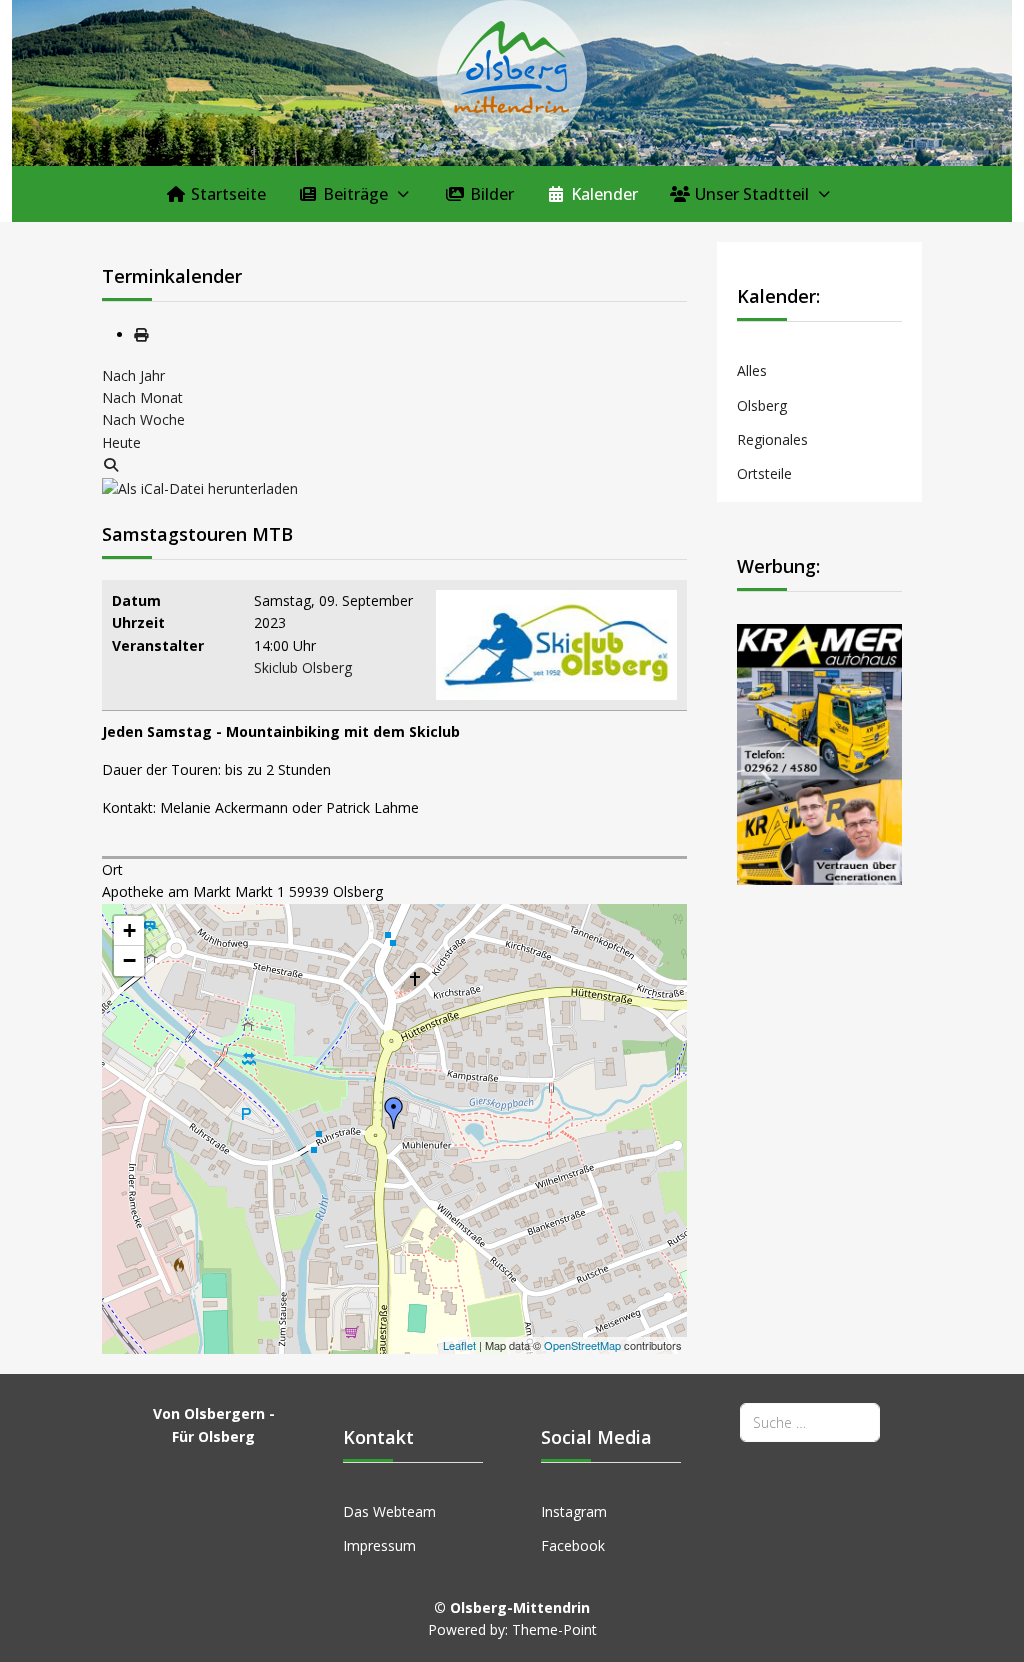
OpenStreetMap (582, 1345)
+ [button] (129, 930)
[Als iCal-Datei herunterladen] (200, 487)
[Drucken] (141, 334)
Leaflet (459, 1345)
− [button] (129, 960)
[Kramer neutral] (819, 752)
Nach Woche (143, 419)
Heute (121, 442)
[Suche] (111, 464)
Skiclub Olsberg (303, 667)
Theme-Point (554, 1629)
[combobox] (810, 1422)
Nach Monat (142, 397)
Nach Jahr (133, 375)
